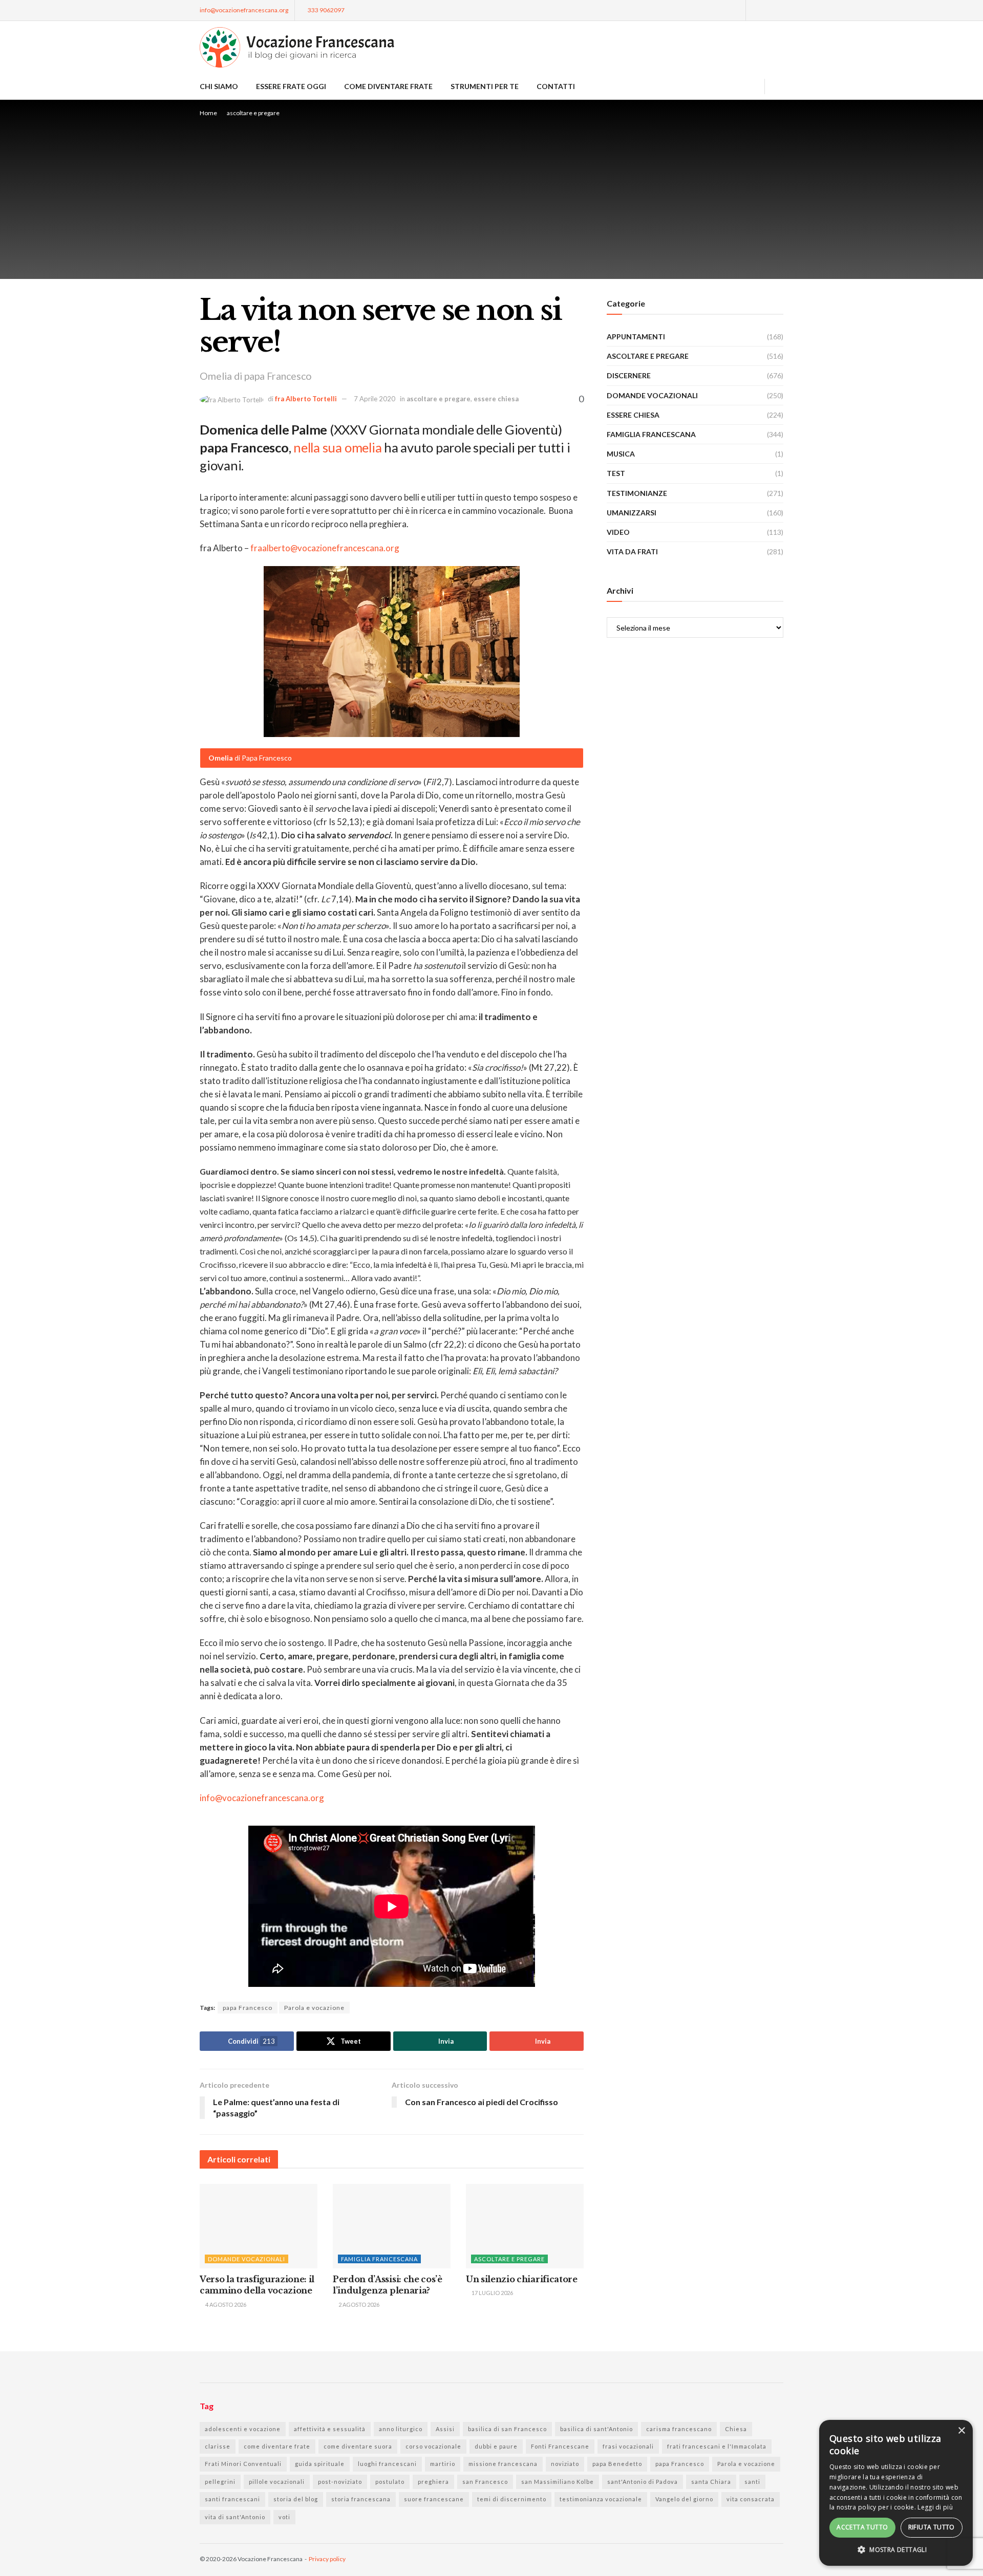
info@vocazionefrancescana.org (244, 10)
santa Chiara (711, 2482)
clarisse (218, 2446)
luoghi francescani (387, 2464)
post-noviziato (340, 2482)
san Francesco (485, 2482)
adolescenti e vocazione (243, 2429)
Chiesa (736, 2429)
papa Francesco (248, 2008)
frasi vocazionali (628, 2446)
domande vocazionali (247, 2259)
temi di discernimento (512, 2499)
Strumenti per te (485, 86)
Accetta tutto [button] (862, 2527)
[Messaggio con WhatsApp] (736, 10)
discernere (629, 375)
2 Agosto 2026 (358, 2304)
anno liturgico (401, 2429)
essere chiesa (496, 399)
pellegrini (220, 2482)
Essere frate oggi (291, 86)
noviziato (565, 2464)
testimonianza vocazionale (601, 2499)
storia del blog (296, 2499)
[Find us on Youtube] (781, 10)
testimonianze (637, 493)
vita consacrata (751, 2499)
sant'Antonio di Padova (643, 2482)
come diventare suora (358, 2446)
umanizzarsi (632, 513)
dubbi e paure (496, 2446)
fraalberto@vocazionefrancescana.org (325, 548)
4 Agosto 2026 (225, 2304)
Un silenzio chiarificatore (522, 2279)
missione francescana (503, 2464)
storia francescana (361, 2499)
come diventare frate (277, 2446)
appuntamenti (636, 337)
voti (284, 2517)
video (618, 532)
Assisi (445, 2429)
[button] (896, 2550)
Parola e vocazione (314, 2008)
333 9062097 (326, 10)
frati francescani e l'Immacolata (717, 2446)
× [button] (961, 2431)
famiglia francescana (379, 2259)
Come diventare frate (388, 86)
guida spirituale (320, 2464)
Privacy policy (327, 2559)
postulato (390, 2482)
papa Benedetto (617, 2464)
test (616, 473)
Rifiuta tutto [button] (932, 2527)
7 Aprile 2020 (375, 399)
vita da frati (632, 551)
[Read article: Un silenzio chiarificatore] (525, 2226)
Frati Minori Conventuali (243, 2464)
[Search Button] (779, 86)
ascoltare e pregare (253, 113)
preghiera (433, 2482)
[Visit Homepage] (297, 47)
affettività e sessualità (330, 2429)
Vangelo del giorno (684, 2499)
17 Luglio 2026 (492, 2293)
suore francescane (434, 2499)
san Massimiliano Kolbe (558, 2482)
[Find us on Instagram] (768, 10)
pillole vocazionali (277, 2482)
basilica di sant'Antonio (596, 2429)
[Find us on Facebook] (755, 10)
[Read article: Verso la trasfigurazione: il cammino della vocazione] (259, 2226)
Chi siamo (219, 86)
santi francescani (232, 2499)
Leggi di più (935, 2507)
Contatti (556, 86)
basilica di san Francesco (507, 2429)
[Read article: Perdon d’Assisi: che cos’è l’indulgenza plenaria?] (392, 2226)
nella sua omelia (337, 447)
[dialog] (896, 2493)
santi (752, 2482)
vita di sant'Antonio (235, 2517)
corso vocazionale (433, 2446)
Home (208, 113)
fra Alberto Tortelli (306, 399)
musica (621, 454)
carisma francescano (679, 2429)
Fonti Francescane (560, 2446)
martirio (443, 2464)
